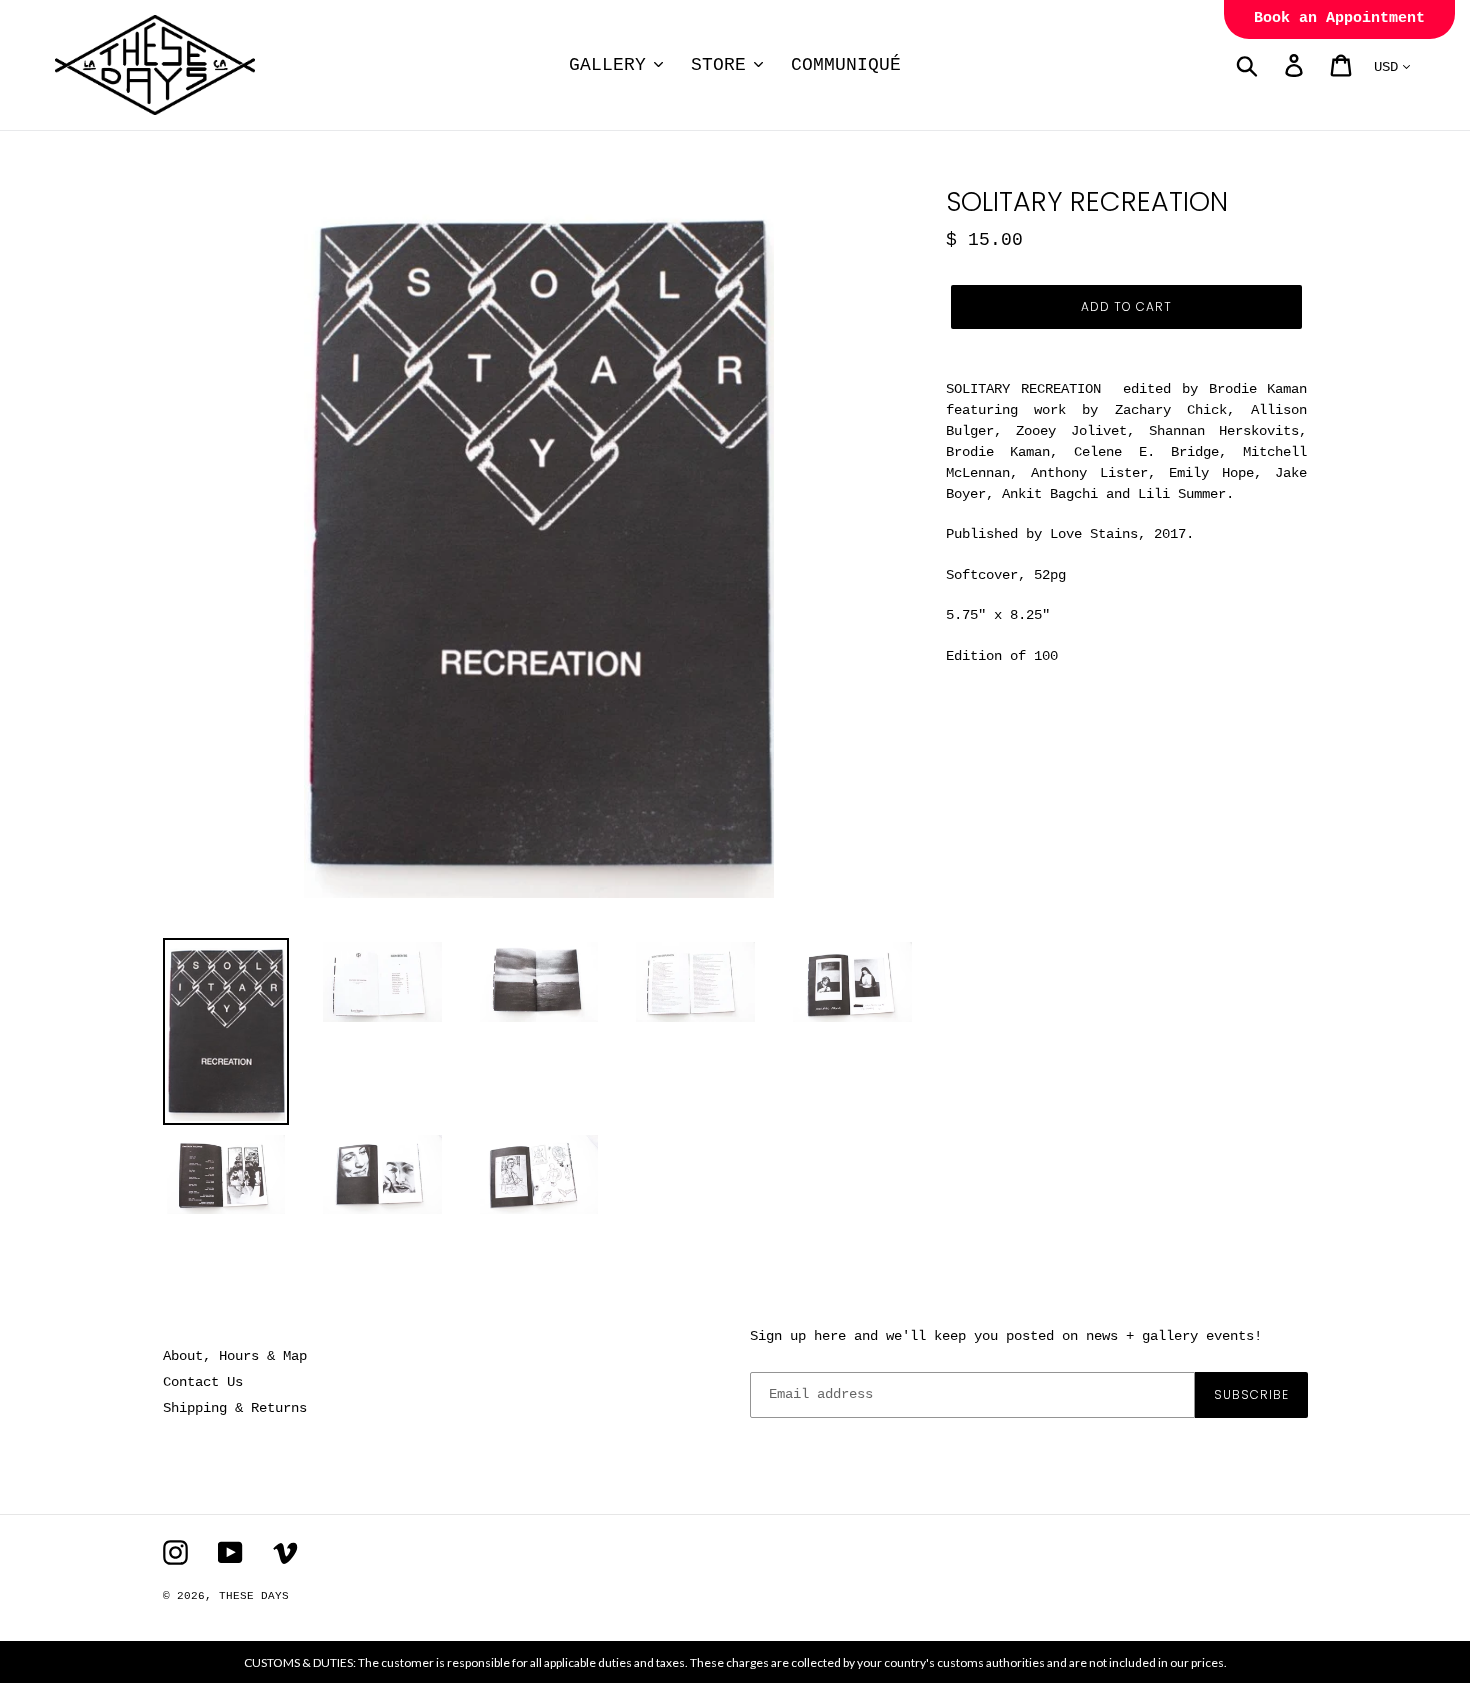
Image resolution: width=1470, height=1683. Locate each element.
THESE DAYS (254, 1596)
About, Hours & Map (235, 1356)
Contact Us (203, 1382)
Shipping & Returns (235, 1408)
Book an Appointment (1339, 18)
